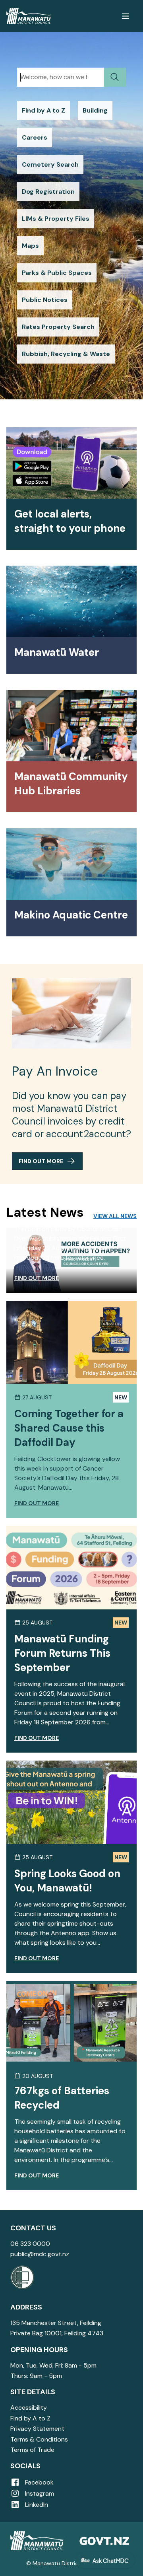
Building (95, 110)
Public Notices (45, 300)
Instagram (39, 2493)
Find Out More (41, 1161)
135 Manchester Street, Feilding (56, 2323)
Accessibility (29, 2408)
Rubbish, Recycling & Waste (66, 354)
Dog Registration (48, 192)
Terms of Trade (32, 2450)
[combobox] (60, 77)
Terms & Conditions (39, 2439)
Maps (30, 246)
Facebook (39, 2482)
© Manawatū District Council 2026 (72, 2563)
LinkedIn (36, 2505)
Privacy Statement (37, 2429)
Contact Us (33, 2228)
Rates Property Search (58, 327)
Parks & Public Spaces (57, 273)
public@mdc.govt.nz (40, 2254)
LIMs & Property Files (56, 219)
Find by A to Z (43, 110)
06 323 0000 (30, 2244)
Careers (35, 137)
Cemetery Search (50, 164)
